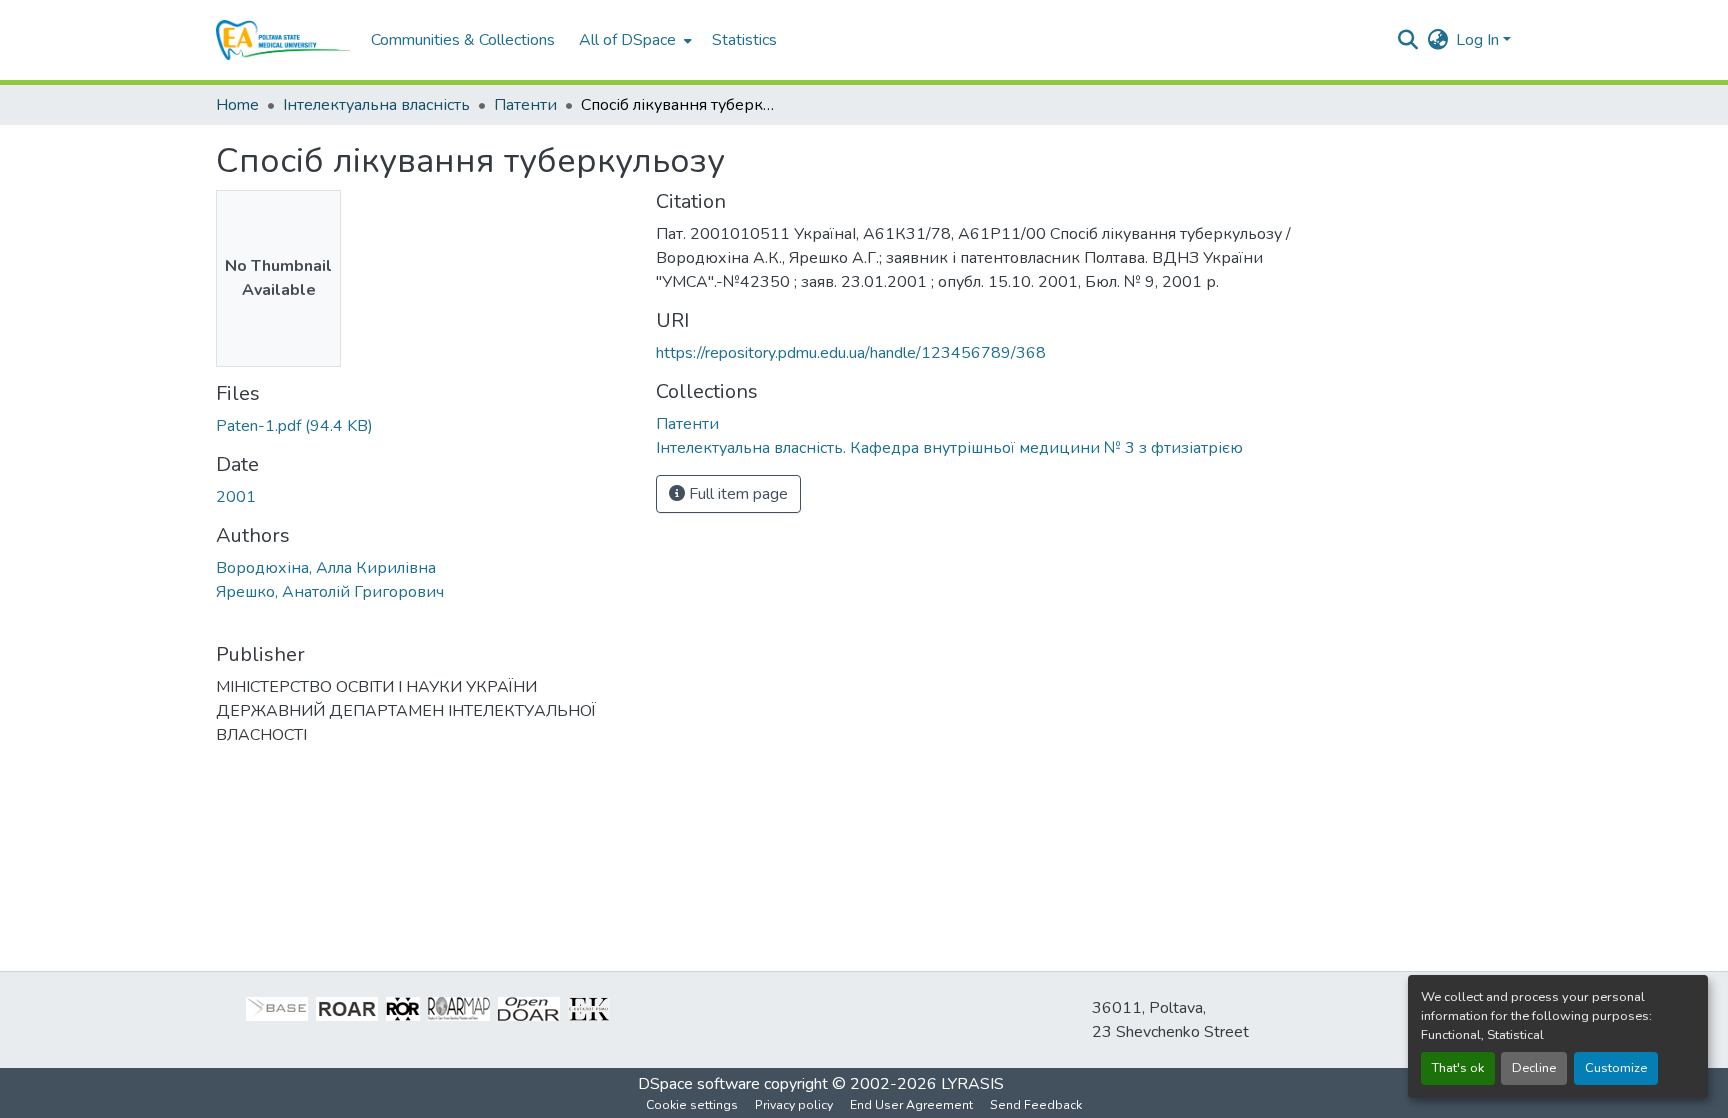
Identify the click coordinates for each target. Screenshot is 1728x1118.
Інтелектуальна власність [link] (376, 105)
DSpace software (699, 1084)
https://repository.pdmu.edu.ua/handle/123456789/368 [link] (851, 353)
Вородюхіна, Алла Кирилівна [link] (326, 568)
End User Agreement (911, 1105)
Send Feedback (1036, 1105)
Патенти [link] (525, 105)
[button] (283, 40)
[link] (424, 426)
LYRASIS (972, 1084)
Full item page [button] (736, 494)
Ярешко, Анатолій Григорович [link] (330, 592)
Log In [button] (1479, 40)
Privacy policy (794, 1105)
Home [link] (237, 105)
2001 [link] (236, 497)
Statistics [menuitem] (744, 40)
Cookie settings (692, 1105)
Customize (1616, 1068)
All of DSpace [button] (627, 40)
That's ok (1458, 1068)
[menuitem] (633, 40)
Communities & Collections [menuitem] (463, 40)
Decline (1534, 1068)
